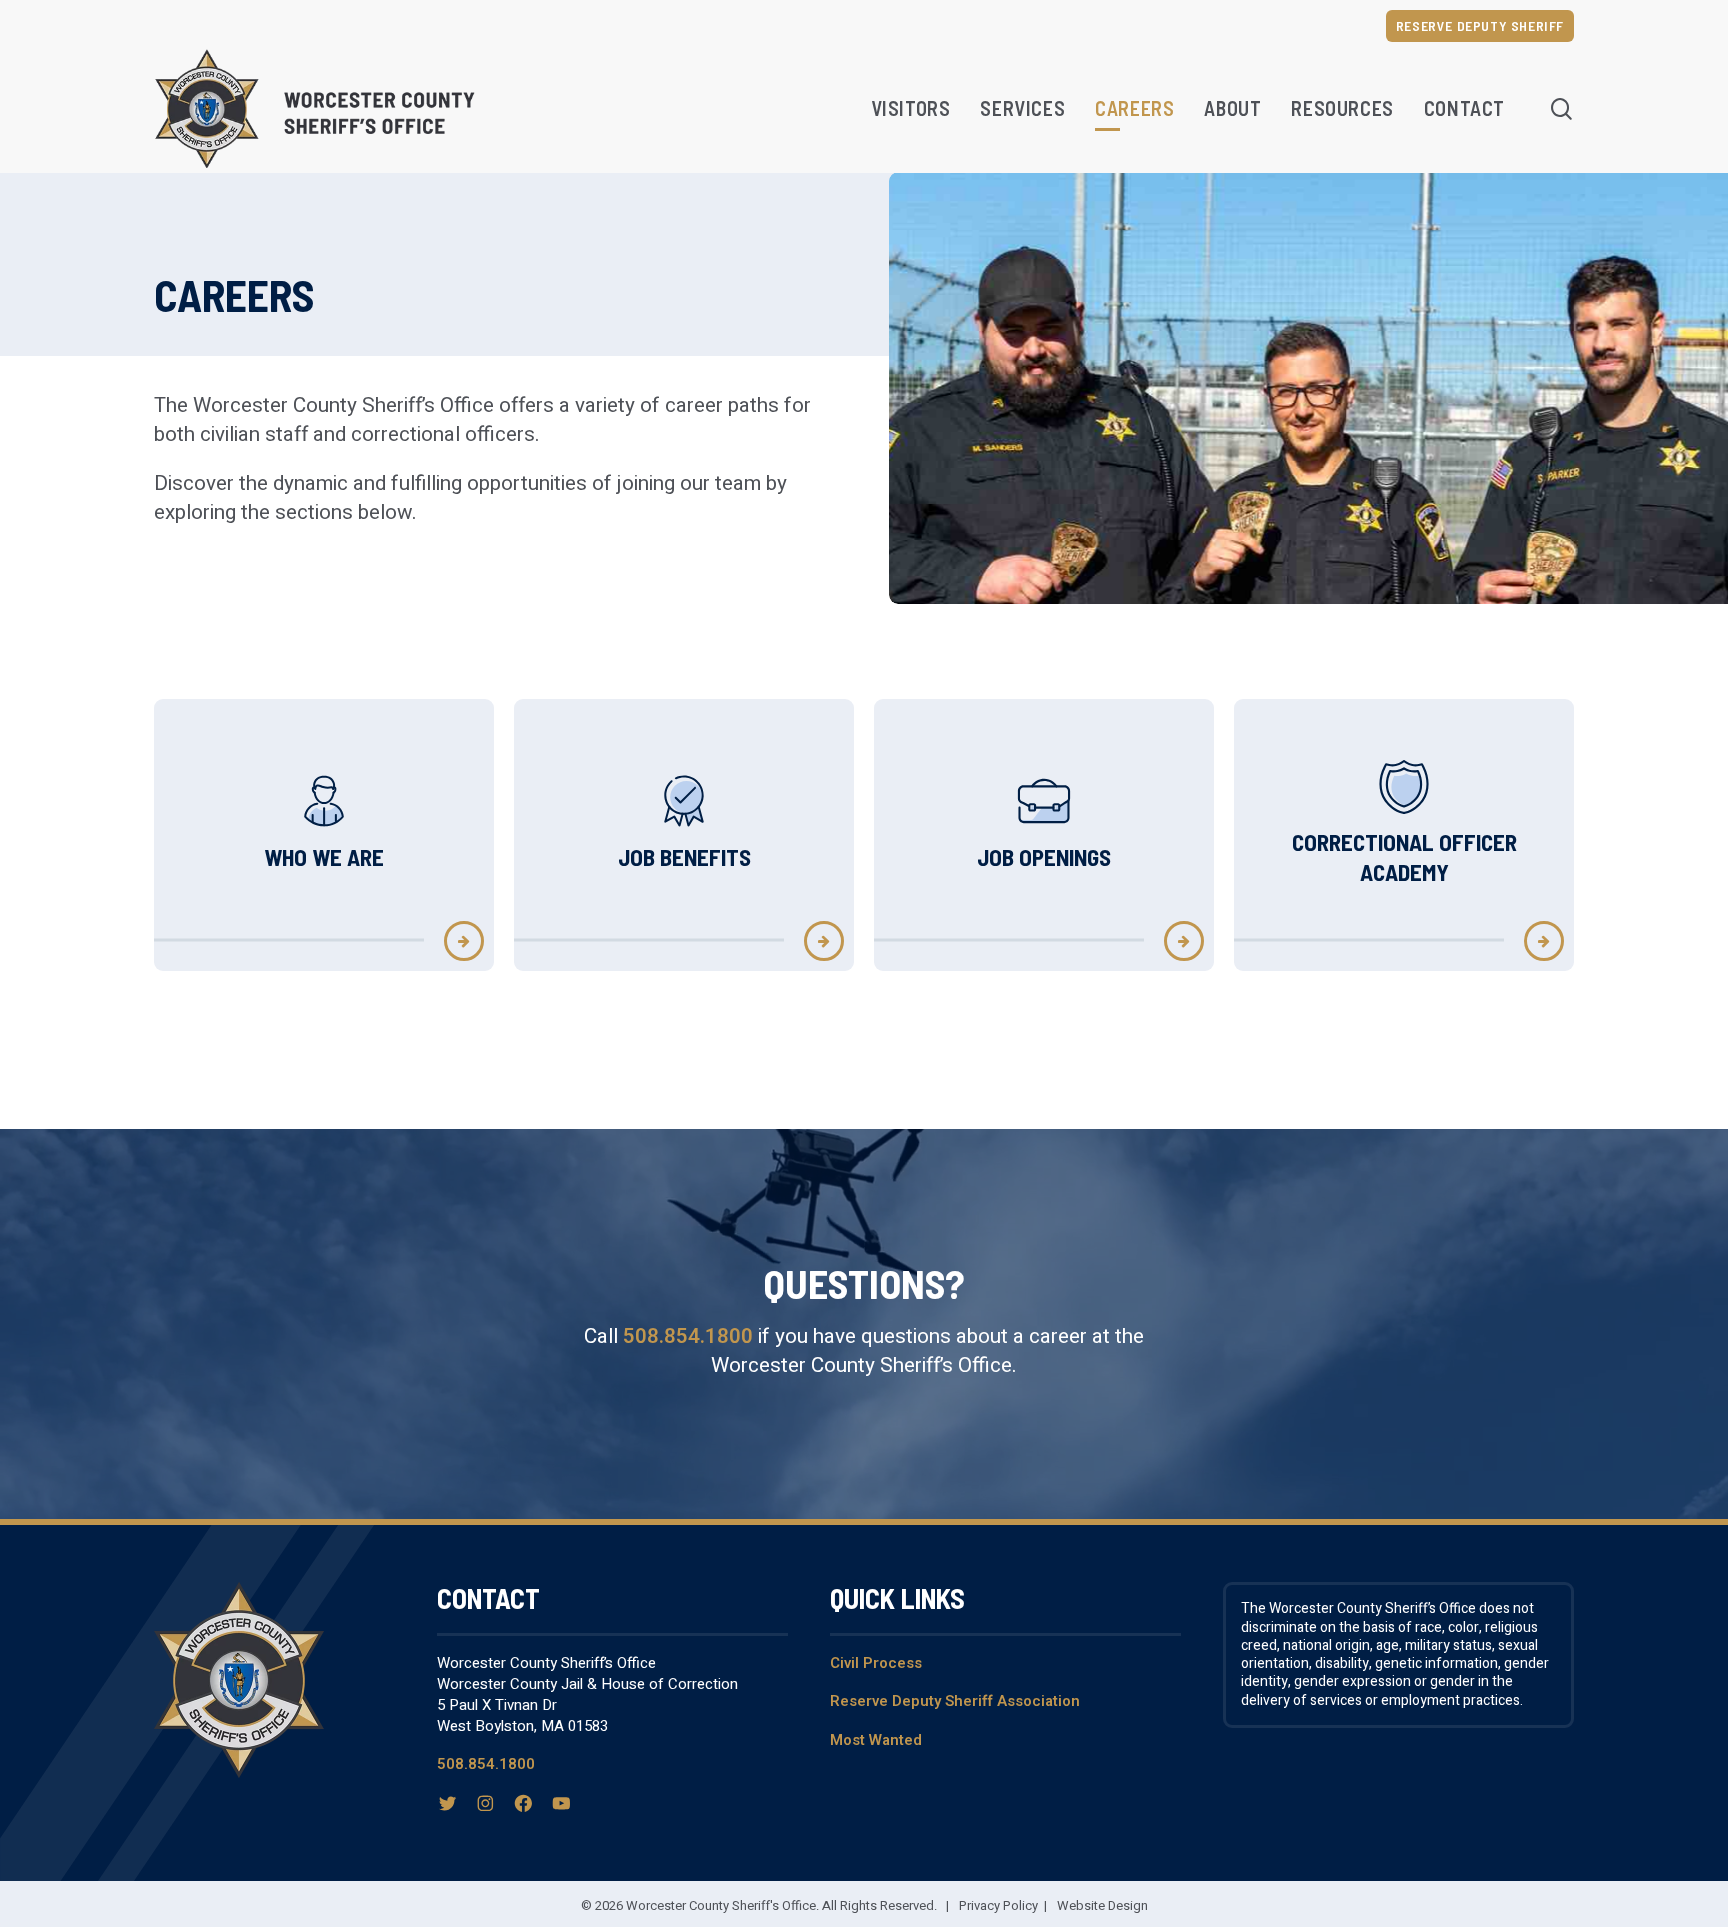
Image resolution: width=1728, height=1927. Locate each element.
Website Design (1102, 1905)
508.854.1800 (688, 1336)
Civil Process (876, 1663)
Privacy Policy (998, 1905)
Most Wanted (876, 1740)
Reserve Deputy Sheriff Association (955, 1701)
